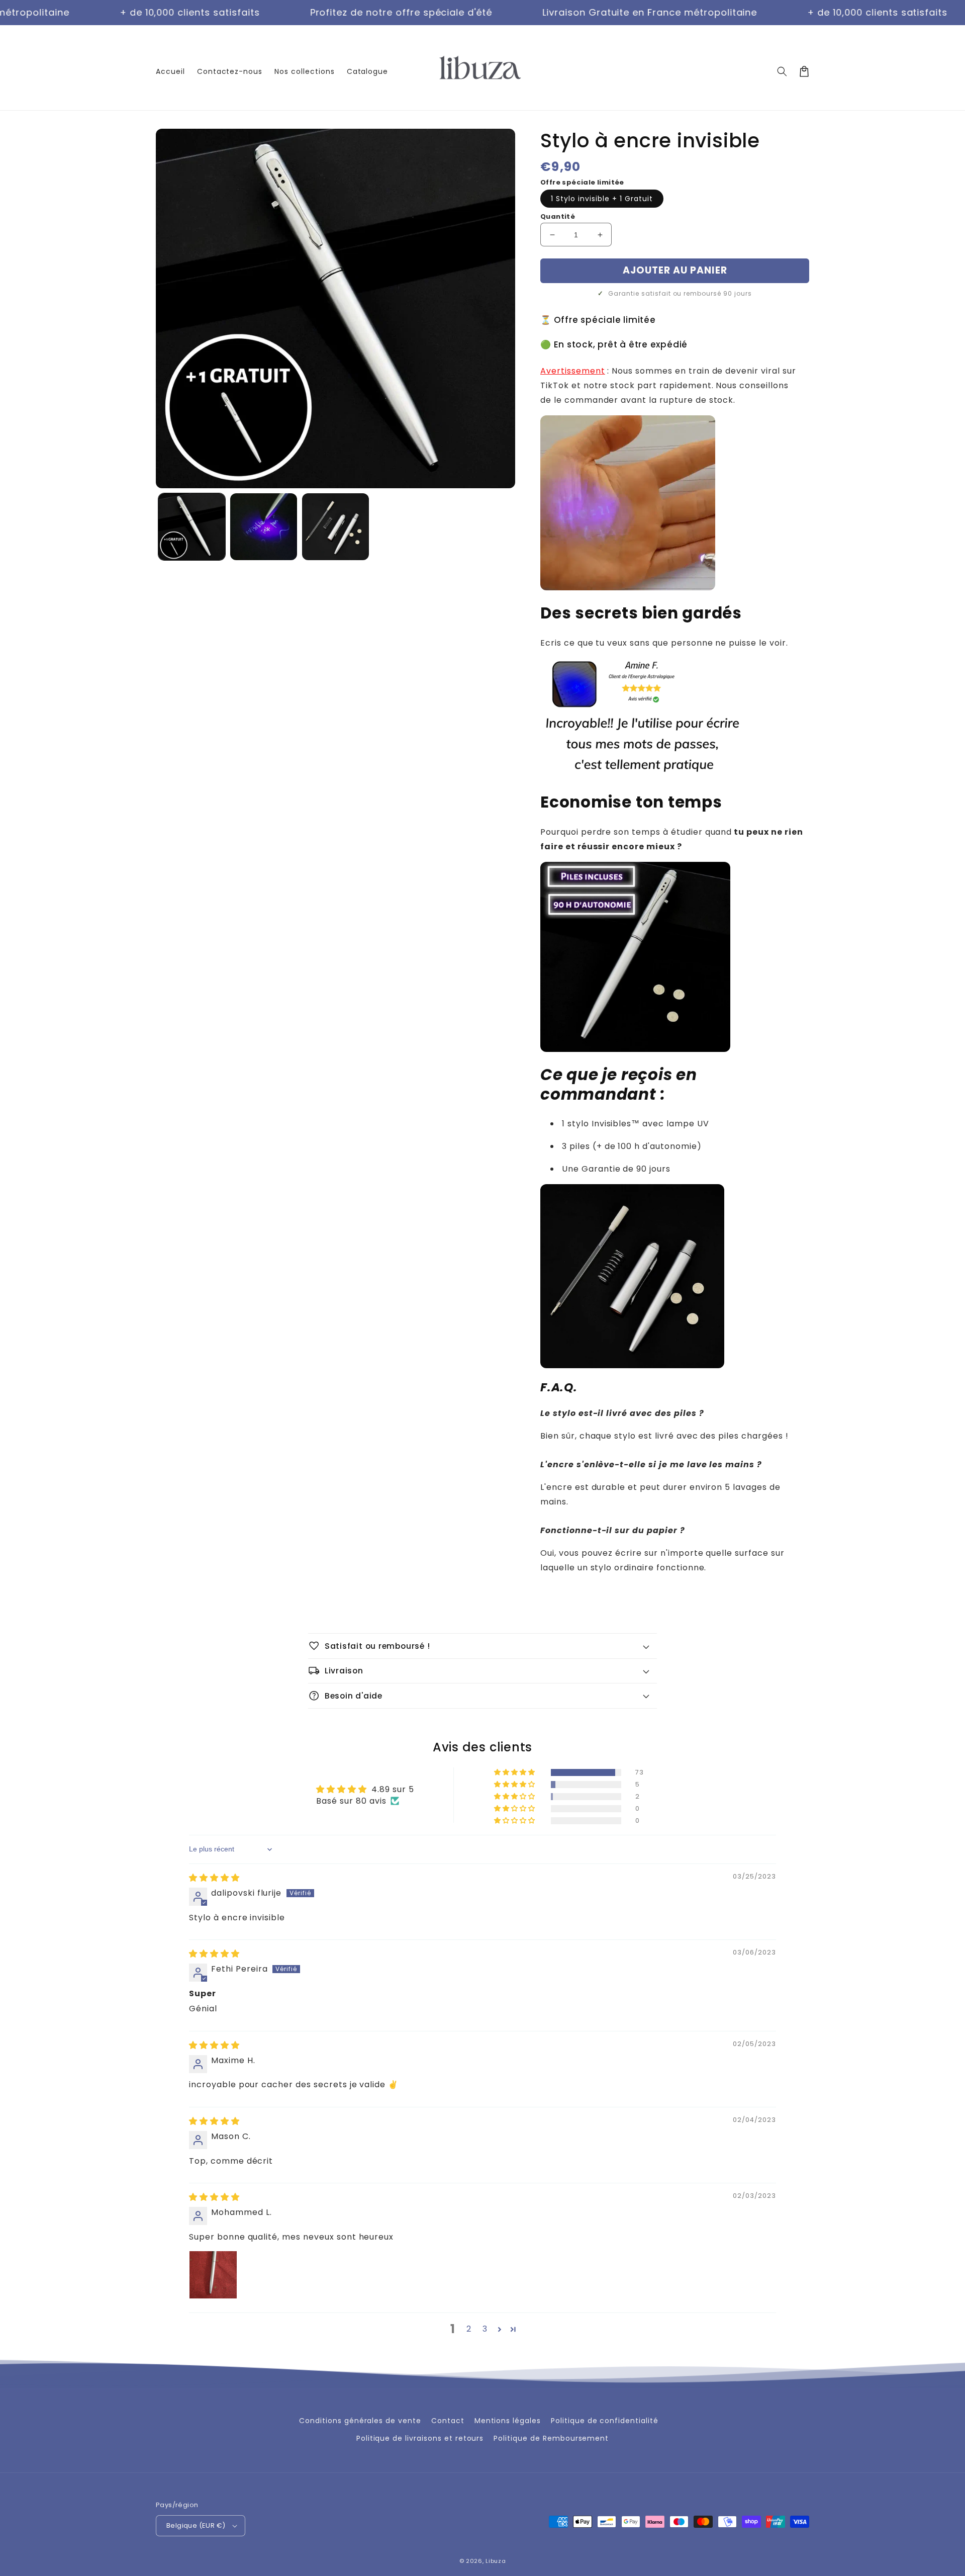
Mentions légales (508, 2421)
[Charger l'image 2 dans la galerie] (264, 527)
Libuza (496, 2561)
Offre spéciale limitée (582, 182)
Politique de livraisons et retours (420, 2438)
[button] (782, 71)
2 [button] (469, 2329)
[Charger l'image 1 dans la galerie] (192, 527)
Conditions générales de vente (360, 2421)
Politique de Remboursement (551, 2438)
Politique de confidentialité (605, 2421)
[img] (214, 1878)
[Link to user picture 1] (213, 2275)
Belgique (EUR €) (196, 2525)
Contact (448, 2421)
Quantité (558, 216)
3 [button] (485, 2329)
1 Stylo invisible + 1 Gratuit (602, 199)
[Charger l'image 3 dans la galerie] (335, 527)
